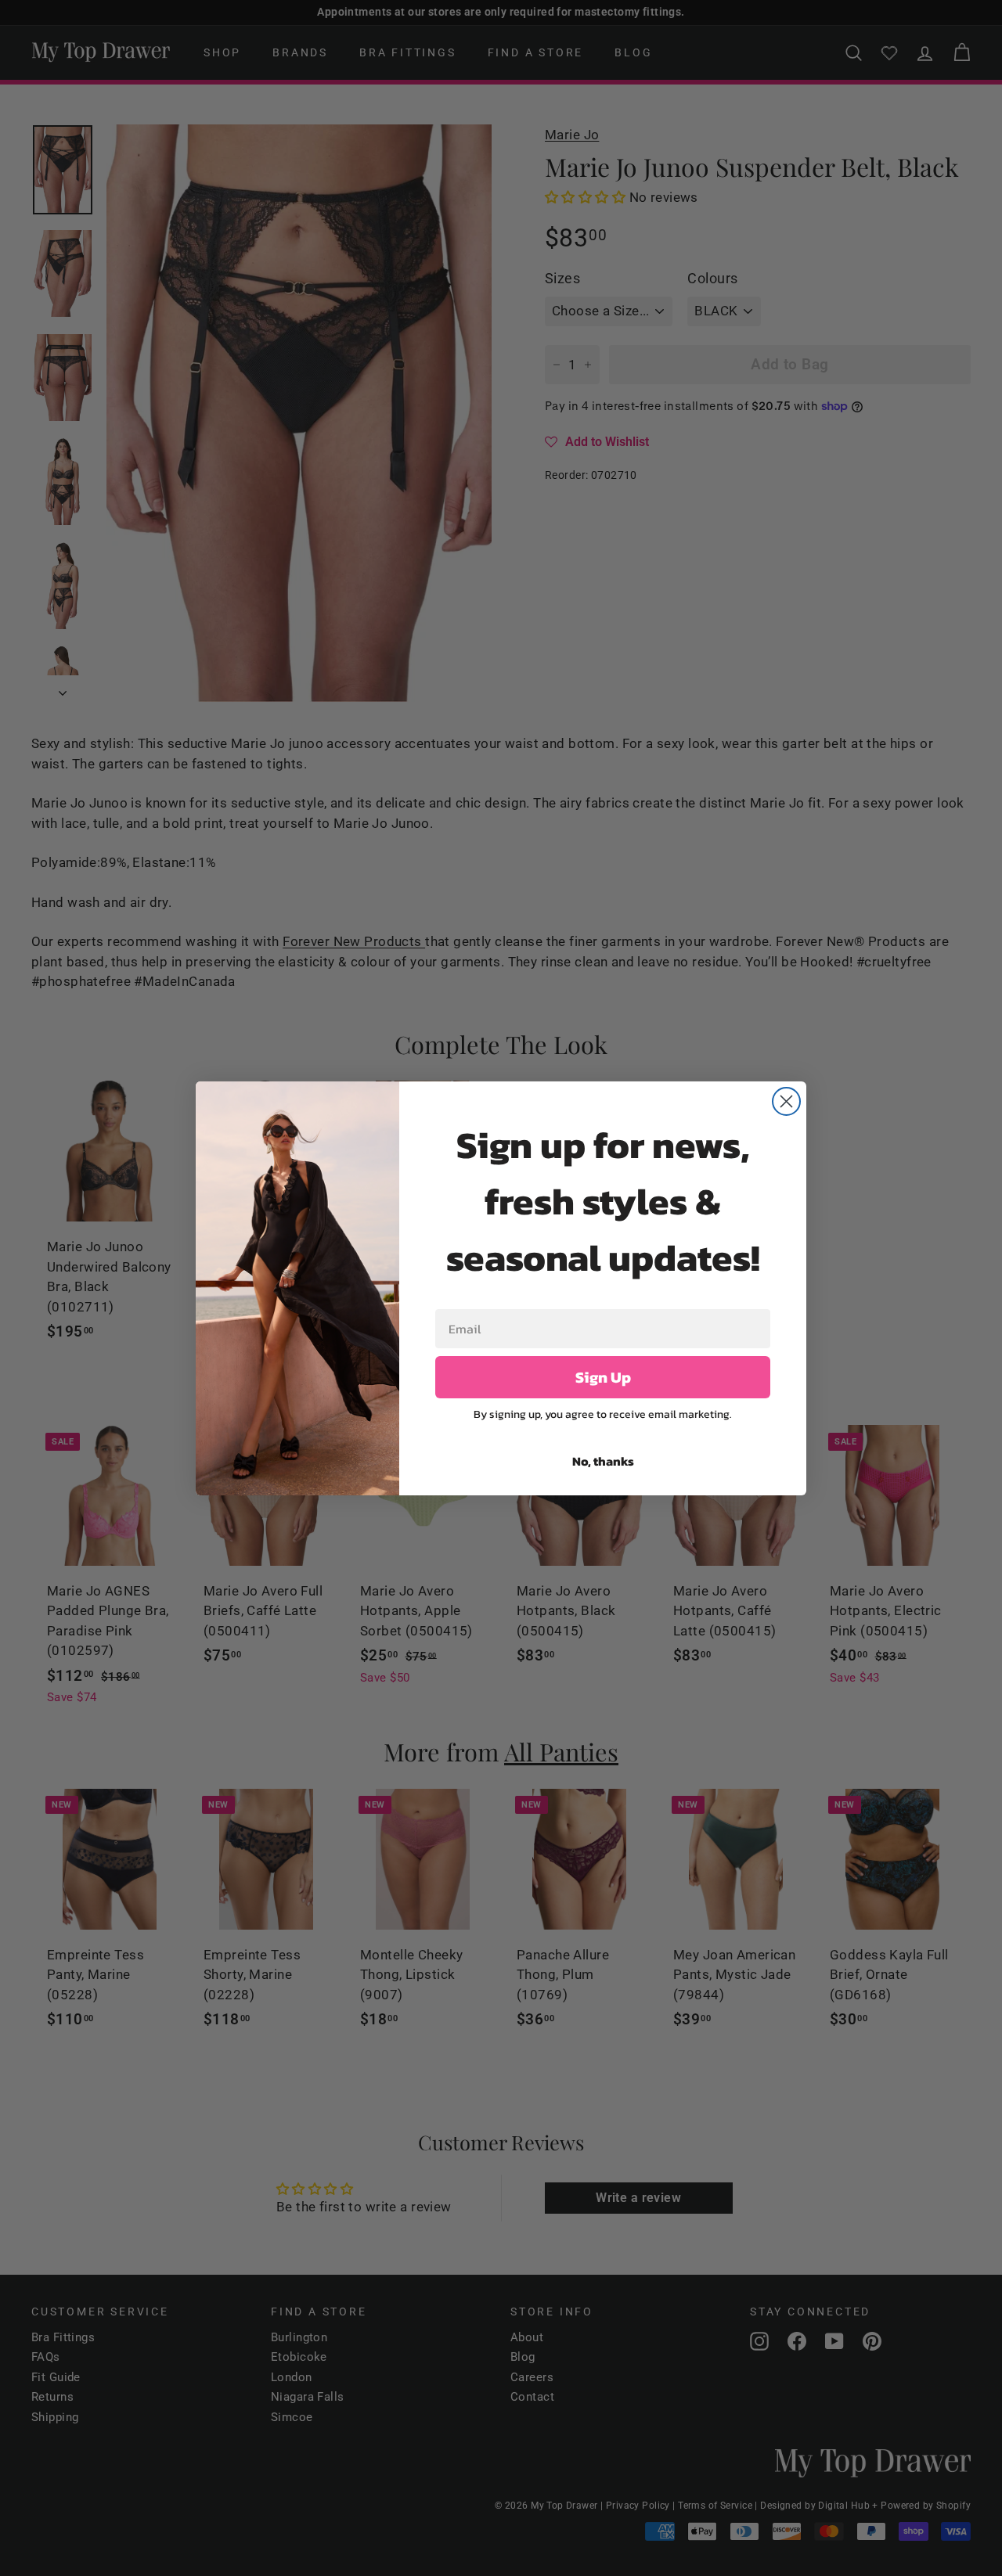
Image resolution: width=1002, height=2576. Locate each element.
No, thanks (603, 1461)
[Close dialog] (786, 1101)
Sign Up (603, 1377)
